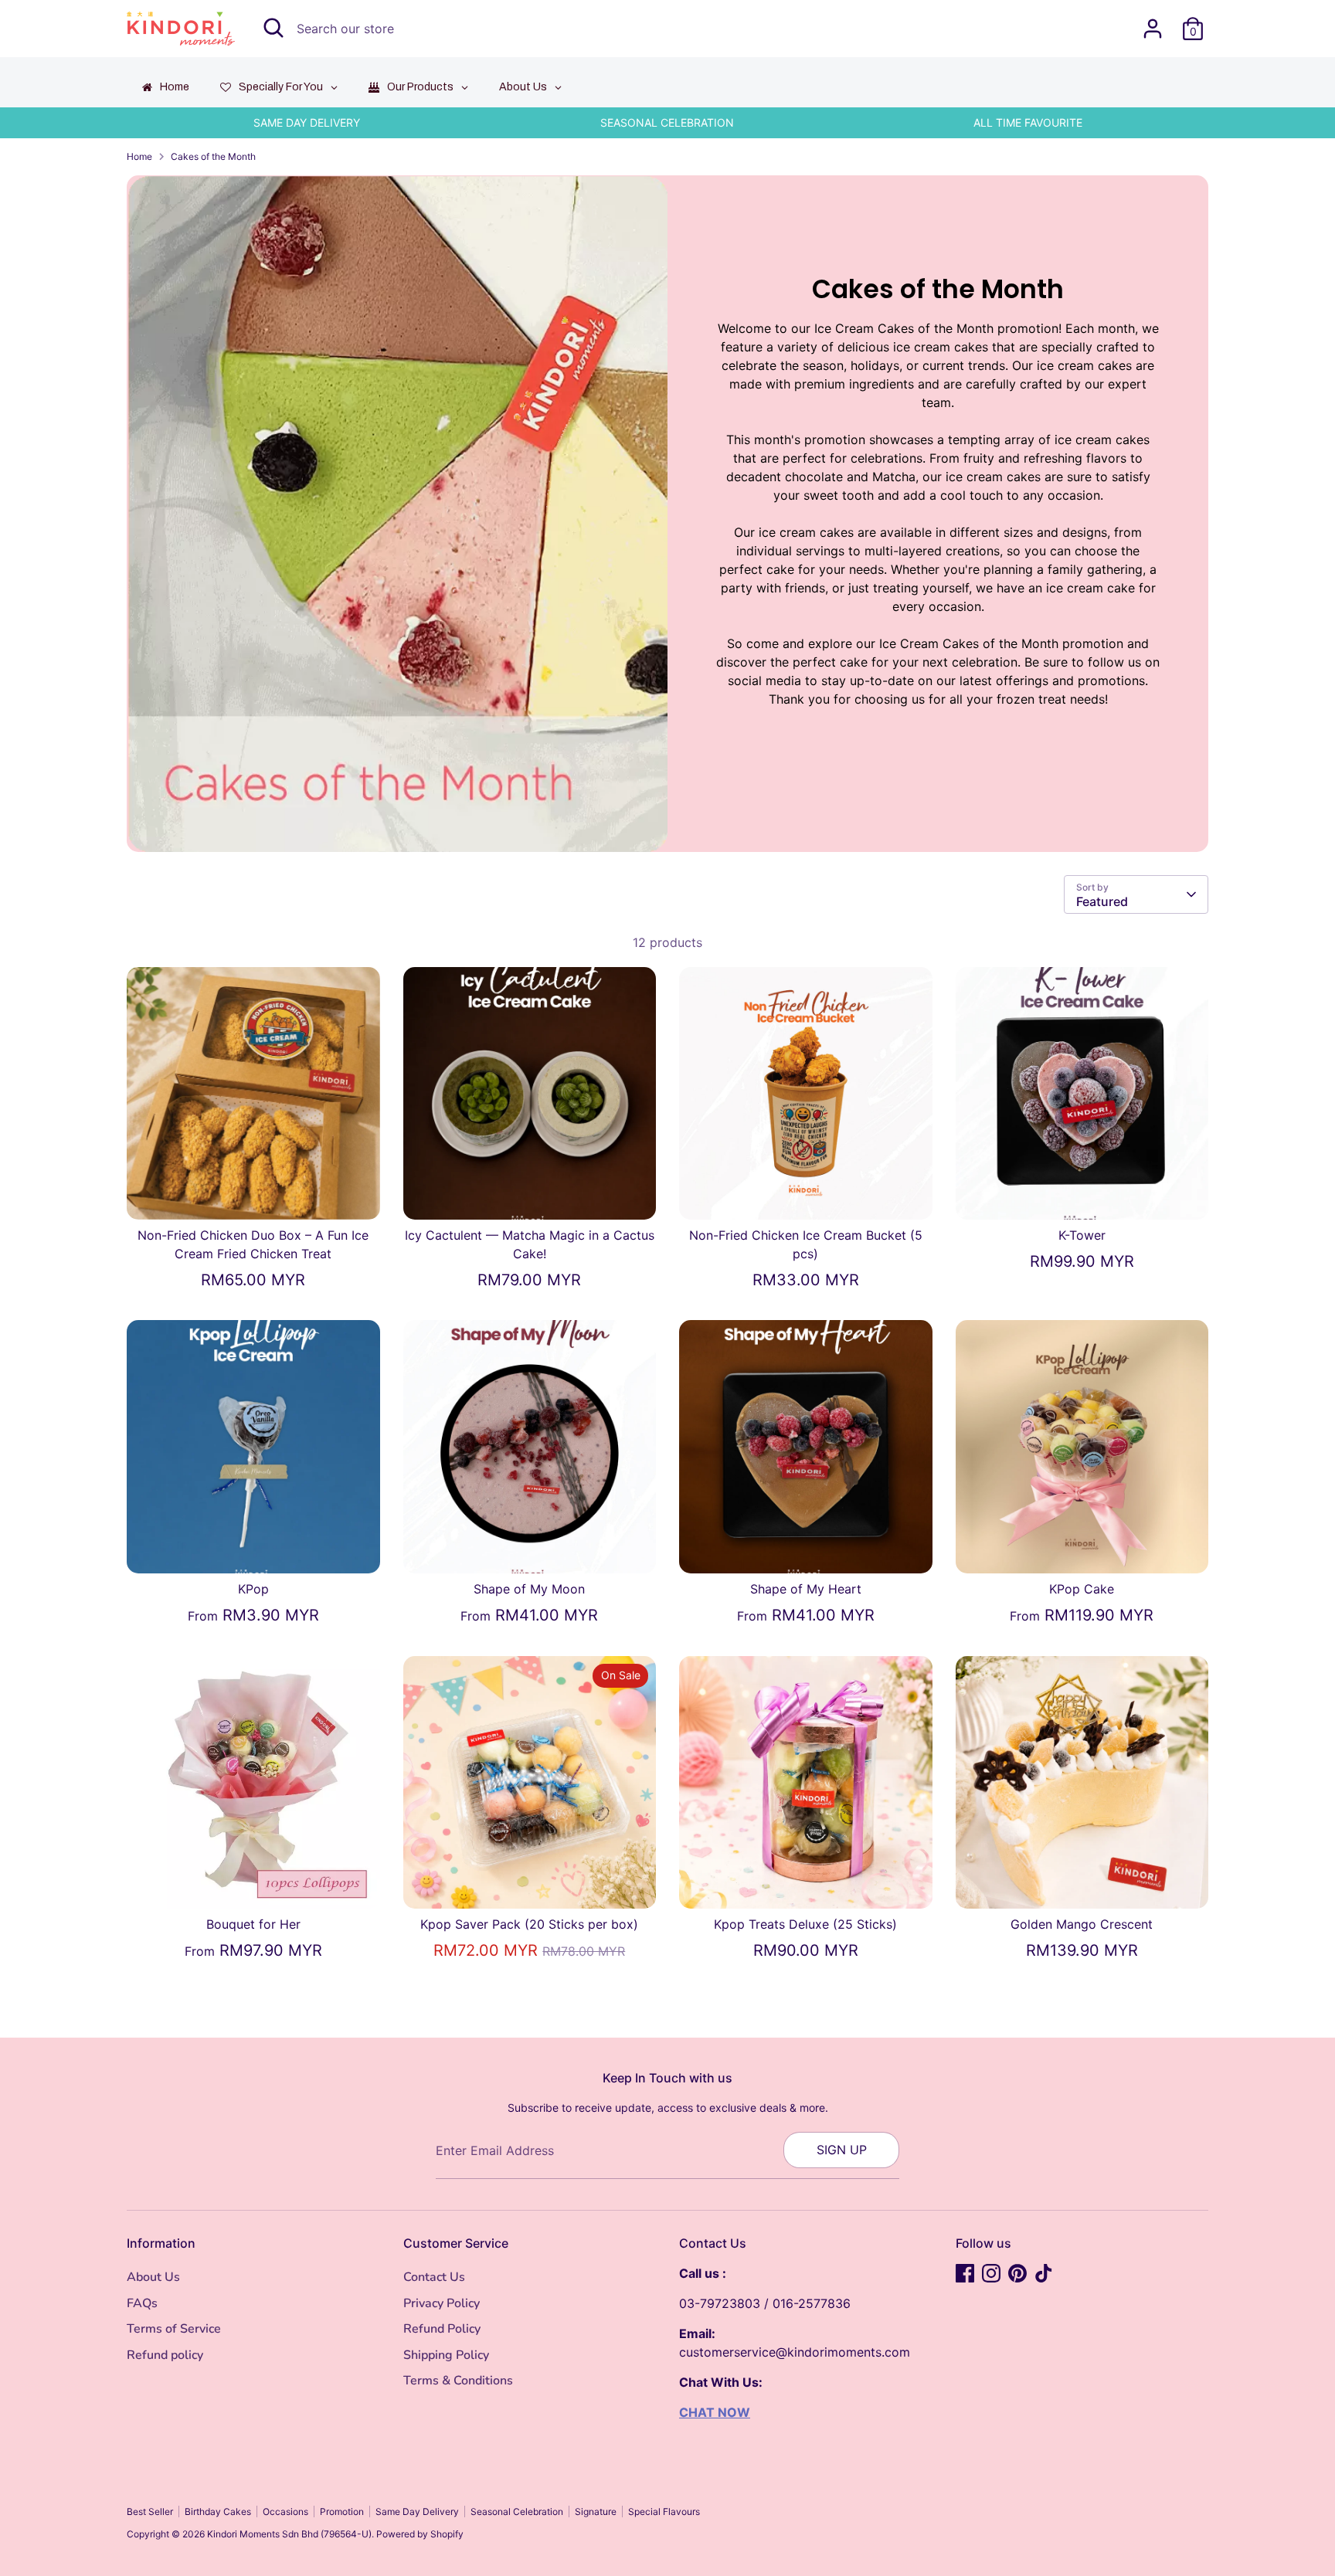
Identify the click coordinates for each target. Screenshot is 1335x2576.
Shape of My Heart (806, 1589)
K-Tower (1082, 1235)
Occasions (285, 2512)
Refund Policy (442, 2329)
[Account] (1153, 29)
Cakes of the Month (213, 156)
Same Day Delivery (417, 2512)
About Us (153, 2277)
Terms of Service (174, 2329)
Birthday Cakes (218, 2512)
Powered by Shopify (420, 2534)
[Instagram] (991, 2273)
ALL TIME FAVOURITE (1028, 122)
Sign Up (842, 2150)
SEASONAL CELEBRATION (667, 122)
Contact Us (434, 2277)
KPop (253, 1589)
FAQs (142, 2303)
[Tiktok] (1044, 2273)
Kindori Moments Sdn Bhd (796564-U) (289, 2534)
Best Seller (150, 2512)
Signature (596, 2512)
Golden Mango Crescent (1082, 1924)
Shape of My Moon (529, 1589)
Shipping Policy (446, 2355)
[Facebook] (965, 2273)
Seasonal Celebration (517, 2512)
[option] (307, 123)
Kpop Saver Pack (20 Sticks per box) (529, 1924)
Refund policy (165, 2355)
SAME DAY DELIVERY (307, 122)
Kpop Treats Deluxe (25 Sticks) (805, 1924)
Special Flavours (664, 2512)
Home (139, 156)
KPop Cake (1082, 1589)
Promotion (342, 2512)
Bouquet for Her (253, 1924)
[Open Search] (273, 28)
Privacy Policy (442, 2303)
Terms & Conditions (458, 2381)
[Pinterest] (1017, 2273)
